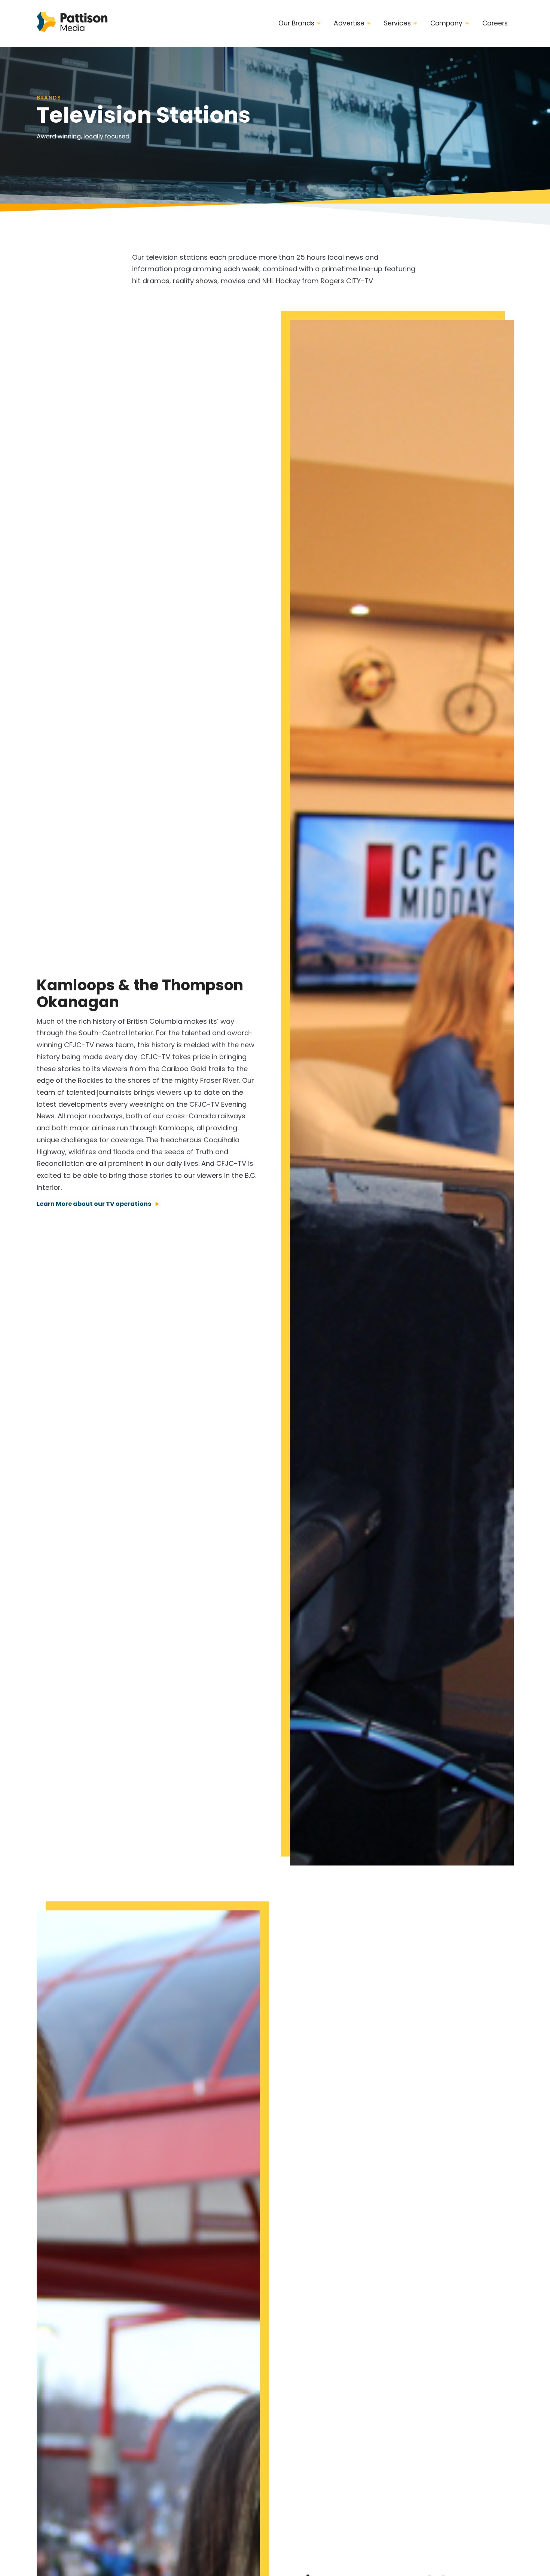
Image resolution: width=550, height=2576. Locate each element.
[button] (300, 24)
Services (397, 23)
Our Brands (296, 23)
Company (446, 23)
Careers (495, 23)
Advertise (349, 23)
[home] (72, 23)
